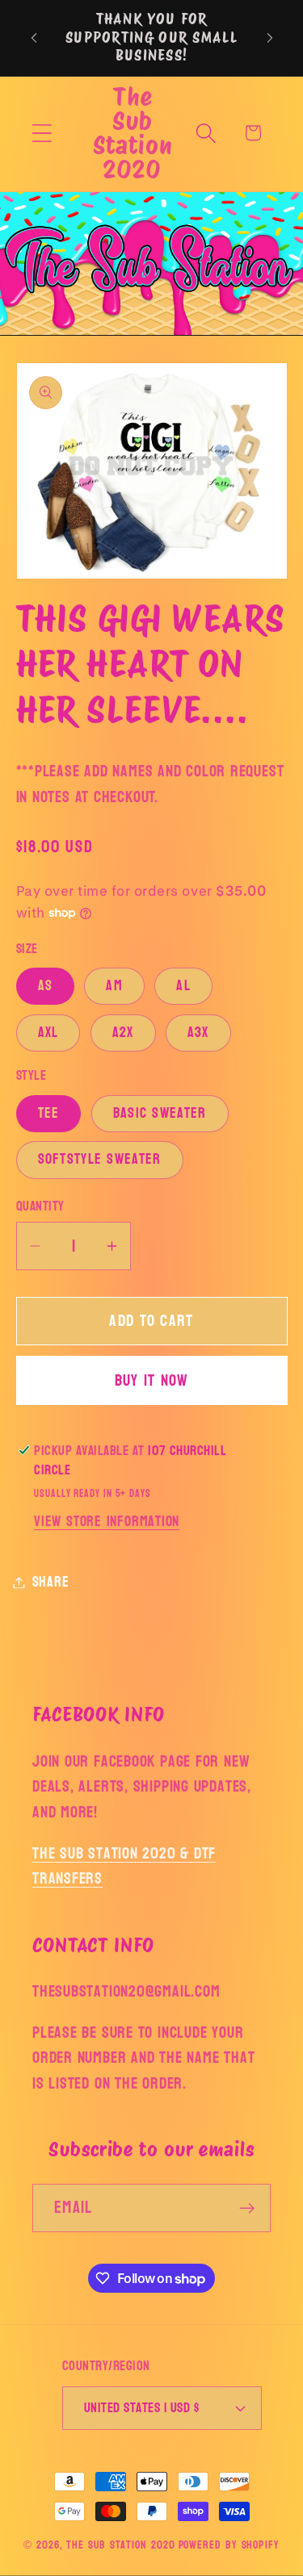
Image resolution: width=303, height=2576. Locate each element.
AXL (48, 1033)
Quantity (40, 1206)
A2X (123, 1033)
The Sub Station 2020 (120, 2545)
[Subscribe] (247, 2208)
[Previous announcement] (34, 38)
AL (183, 986)
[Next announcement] (270, 38)
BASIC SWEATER (160, 1113)
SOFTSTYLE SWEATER (100, 1159)
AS (46, 986)
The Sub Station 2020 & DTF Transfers (124, 1866)
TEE (49, 1113)
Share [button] (51, 1582)
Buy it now (152, 1380)
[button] (42, 133)
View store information (107, 1522)
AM (114, 986)
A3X (198, 1033)
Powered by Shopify (229, 2545)
